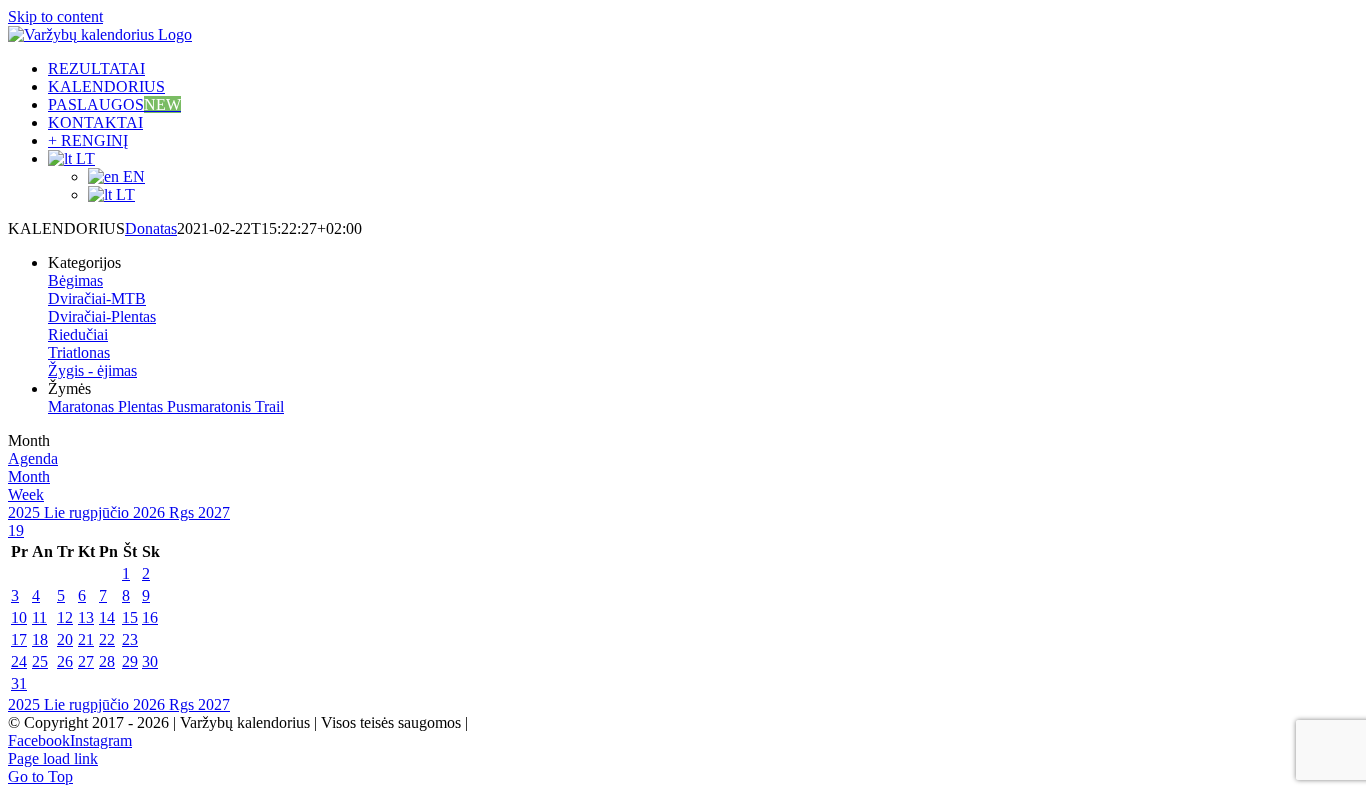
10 (19, 617)
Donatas (151, 228)
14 (107, 617)
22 (107, 639)
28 (107, 661)
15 (130, 617)
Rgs (183, 512)
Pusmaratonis (211, 406)
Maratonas (83, 406)
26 (65, 661)
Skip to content (55, 16)
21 (86, 639)
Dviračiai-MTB (97, 298)
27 (86, 661)
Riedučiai (78, 334)
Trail (269, 406)
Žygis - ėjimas (92, 370)
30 (150, 661)
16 (150, 617)
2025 (26, 512)
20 (65, 639)
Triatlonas (79, 352)
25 (40, 661)
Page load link (53, 758)
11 (39, 617)
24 (19, 661)
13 (86, 617)
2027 (214, 512)
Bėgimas (75, 280)
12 (65, 617)
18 (40, 639)
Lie (56, 512)
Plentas (142, 406)
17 (19, 639)
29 (130, 661)
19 (16, 530)
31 (19, 683)
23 (130, 639)
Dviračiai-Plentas (102, 316)
